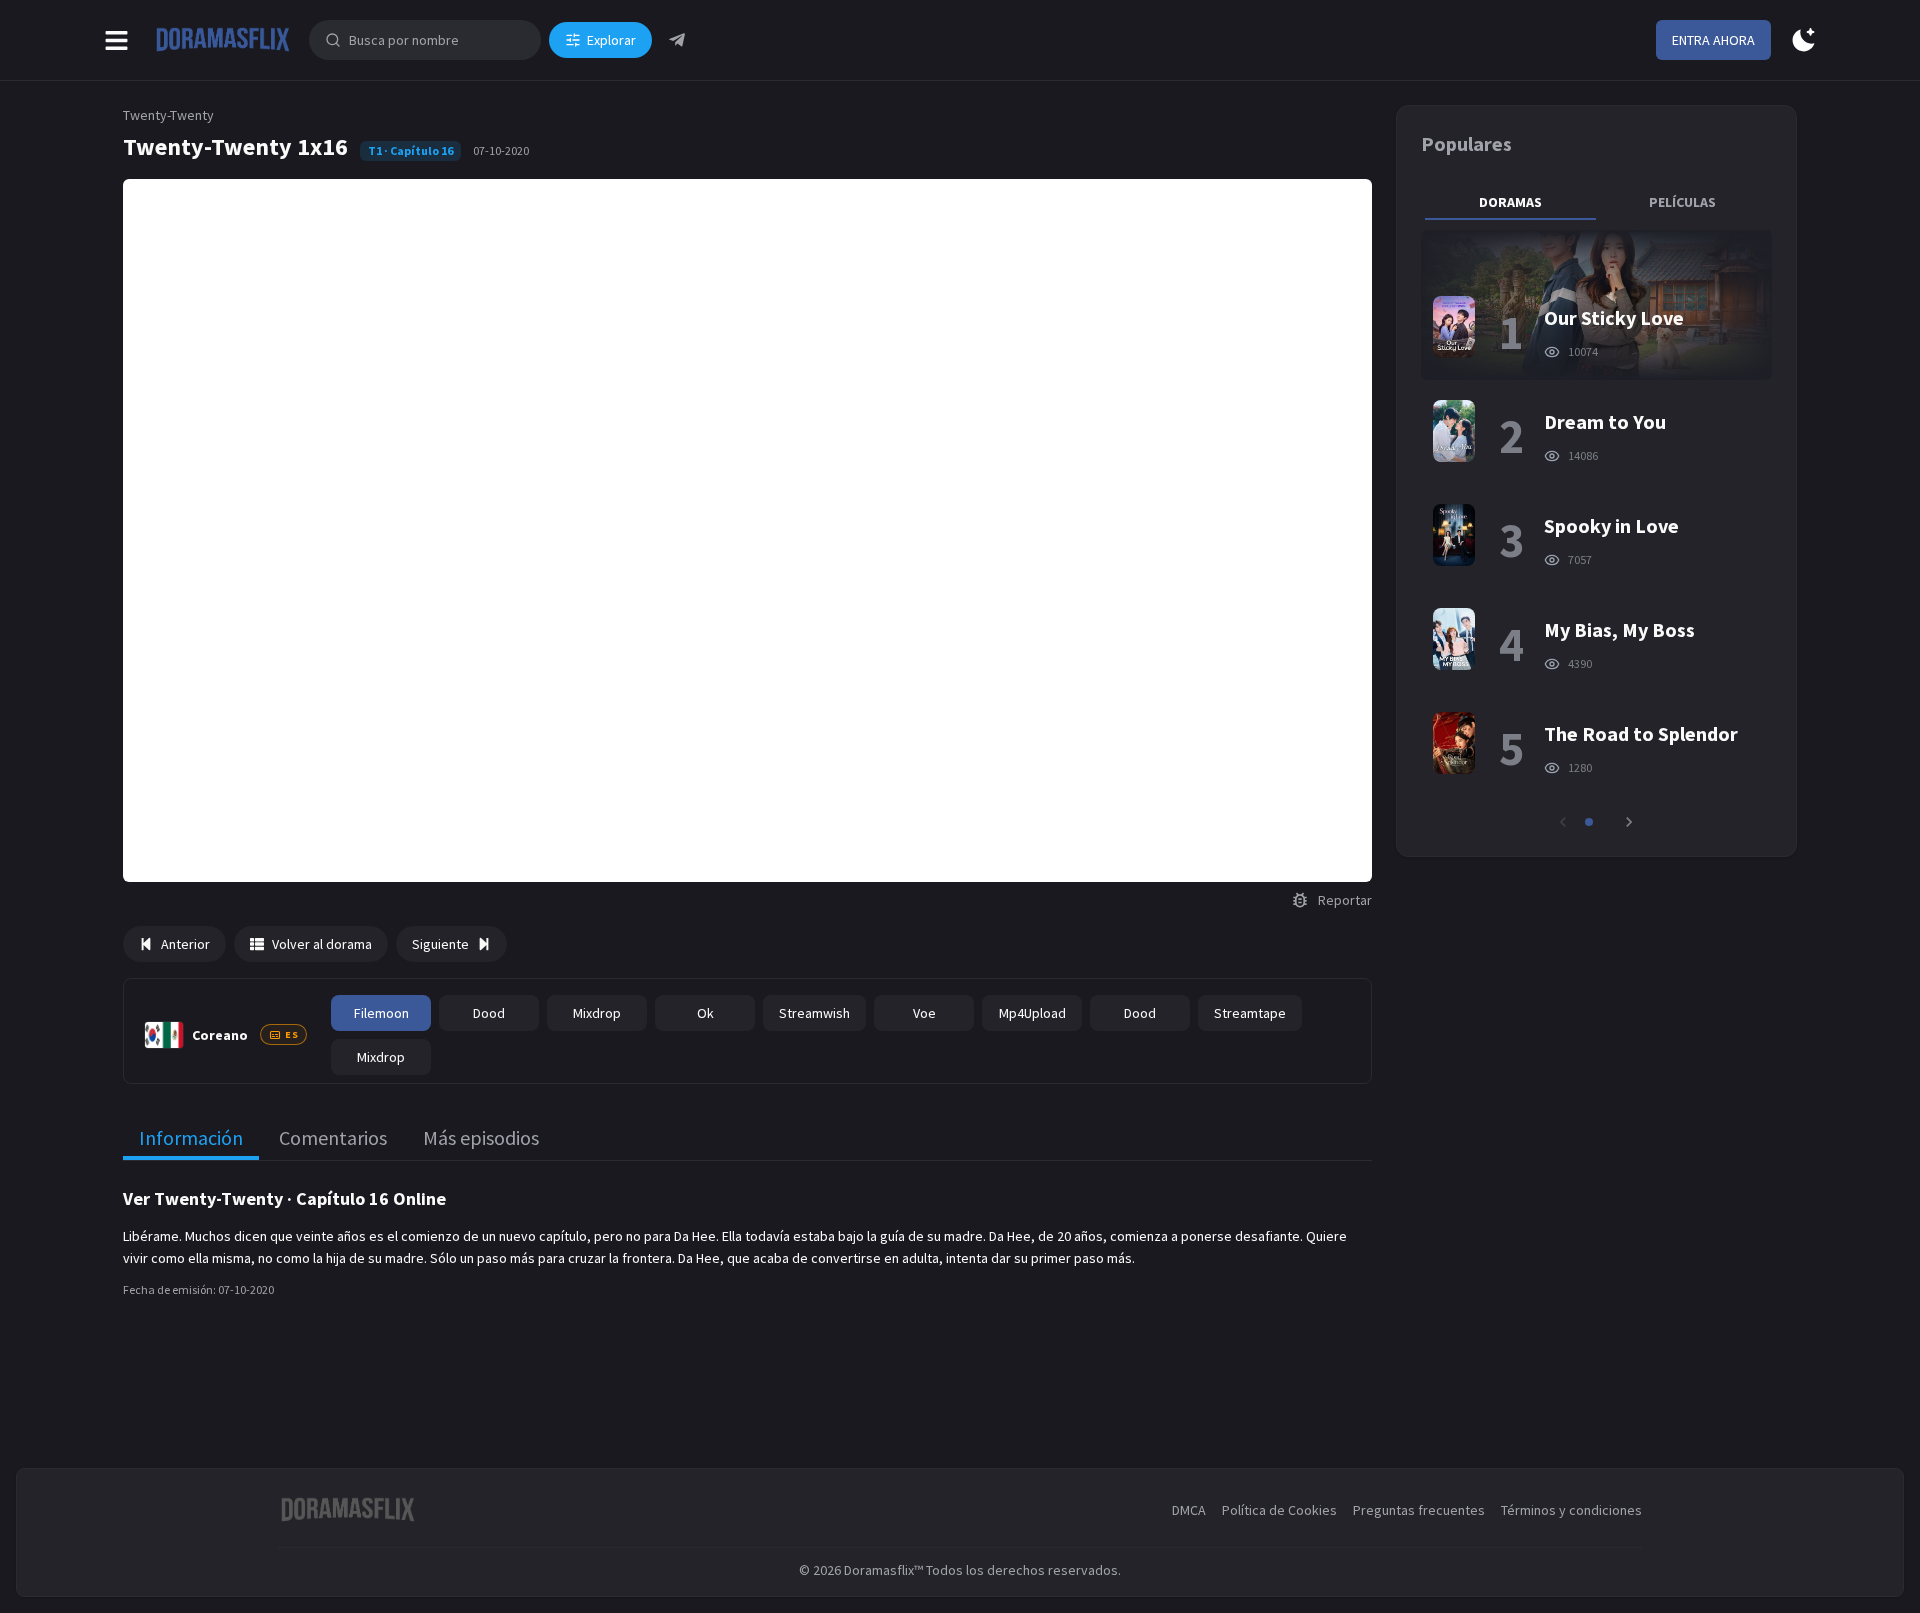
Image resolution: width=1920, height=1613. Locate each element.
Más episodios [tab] (481, 1137)
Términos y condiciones (1571, 1510)
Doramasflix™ (883, 1570)
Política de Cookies (1279, 1510)
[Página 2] (1603, 822)
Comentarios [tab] (333, 1137)
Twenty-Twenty (168, 115)
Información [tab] (191, 1137)
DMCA (1189, 1510)
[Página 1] (1589, 822)
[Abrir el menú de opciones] (116, 40)
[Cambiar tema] (1803, 40)
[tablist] (1596, 202)
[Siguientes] (1629, 822)
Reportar (1345, 900)
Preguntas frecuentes (1419, 1510)
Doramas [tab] (1510, 202)
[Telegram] (677, 40)
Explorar (611, 40)
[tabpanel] (1596, 531)
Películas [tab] (1682, 202)
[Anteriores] (1563, 822)
